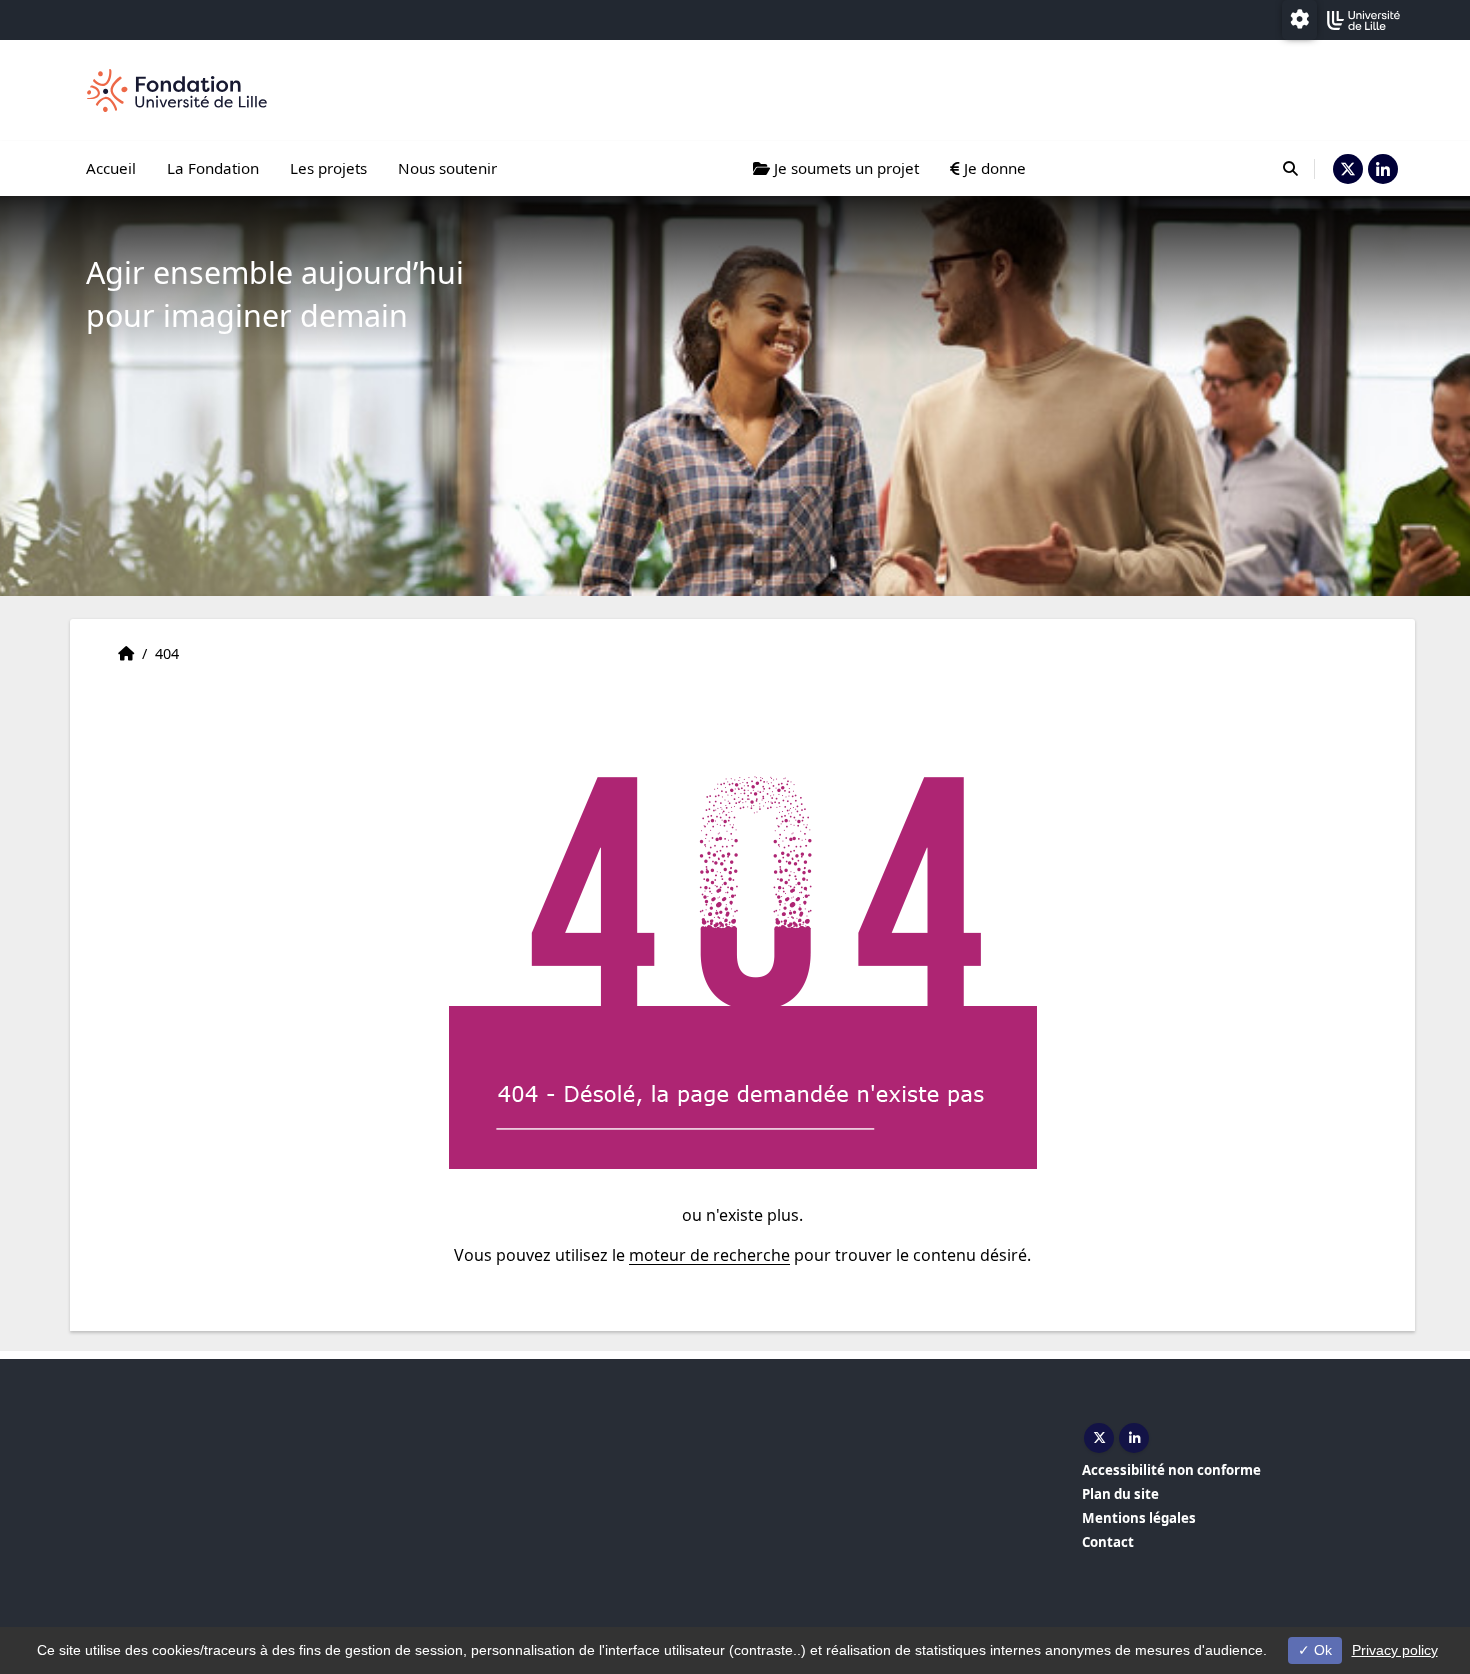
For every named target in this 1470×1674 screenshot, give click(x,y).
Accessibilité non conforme (1171, 1470)
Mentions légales (1139, 1518)
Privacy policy (1395, 1650)
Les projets (328, 168)
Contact (1108, 1542)
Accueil (111, 168)
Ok (1321, 1650)
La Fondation (213, 168)
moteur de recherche (709, 1255)
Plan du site (1120, 1494)
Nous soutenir (447, 168)
